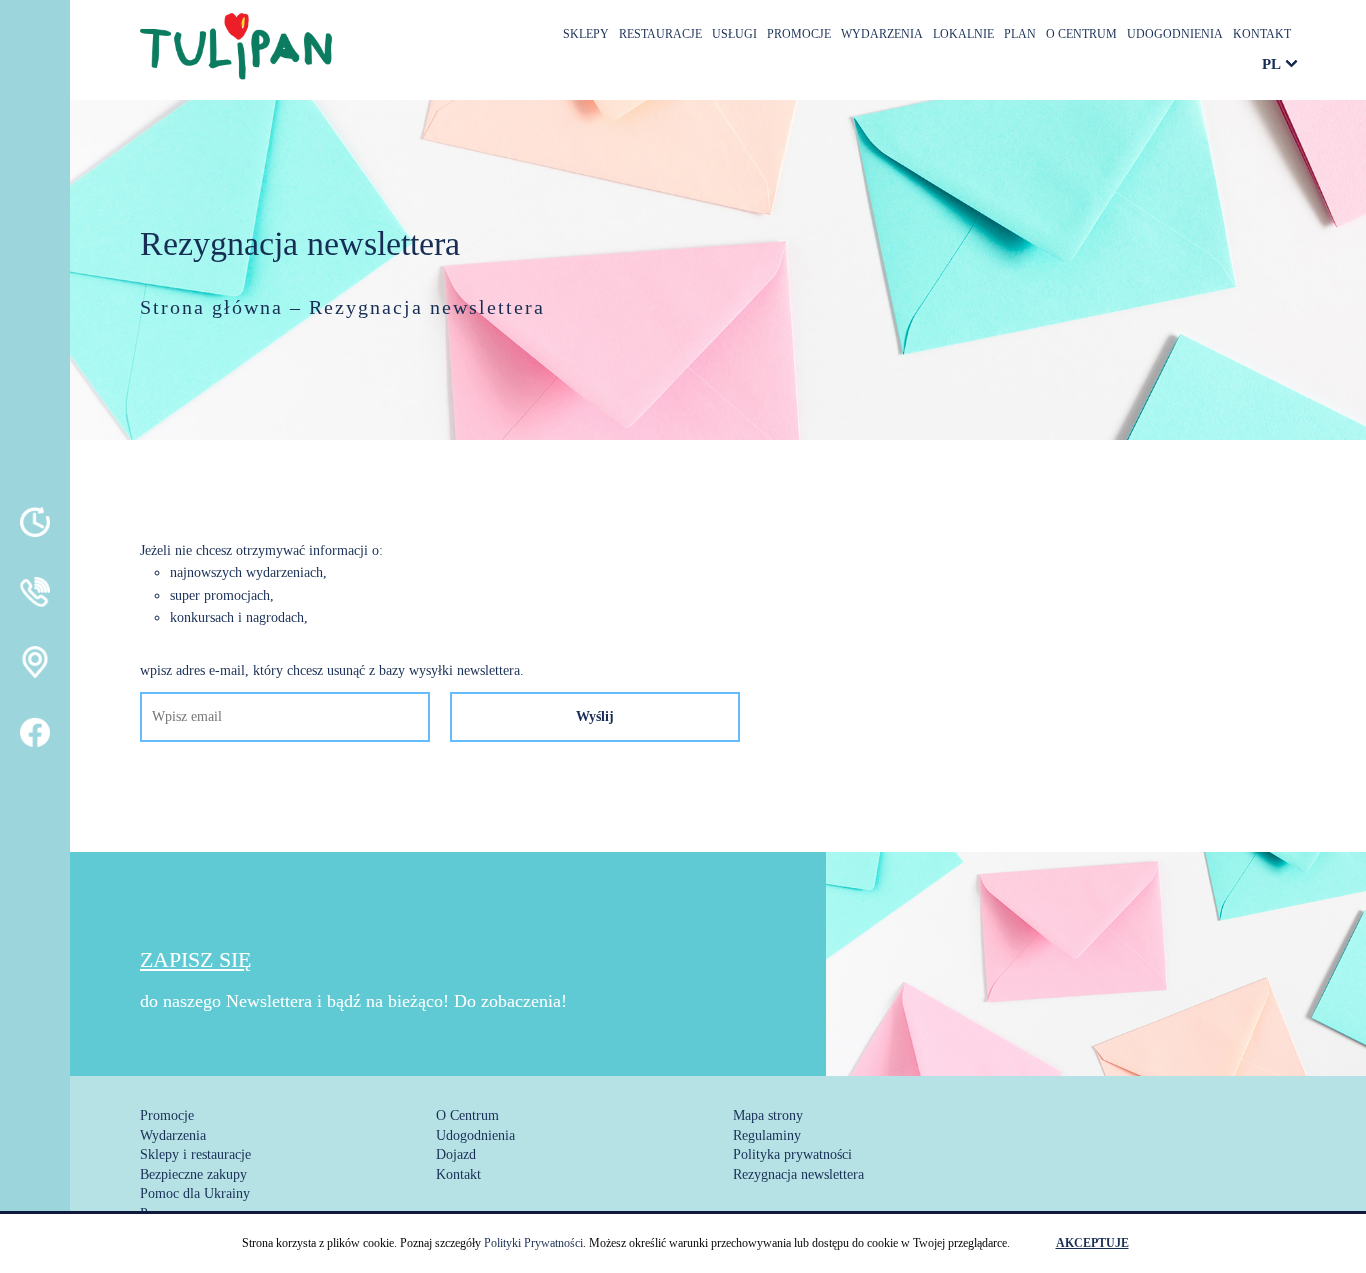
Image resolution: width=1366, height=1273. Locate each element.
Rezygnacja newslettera (798, 1174)
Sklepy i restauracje (195, 1154)
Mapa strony (768, 1115)
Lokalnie (963, 34)
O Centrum (1081, 34)
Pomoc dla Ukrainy (195, 1193)
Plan (1020, 34)
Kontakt (1262, 34)
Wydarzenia (882, 34)
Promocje (799, 34)
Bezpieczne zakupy (193, 1174)
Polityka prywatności (792, 1154)
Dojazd (456, 1154)
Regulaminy (767, 1135)
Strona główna (211, 307)
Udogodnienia (1175, 34)
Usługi (734, 34)
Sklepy (586, 34)
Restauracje (660, 34)
